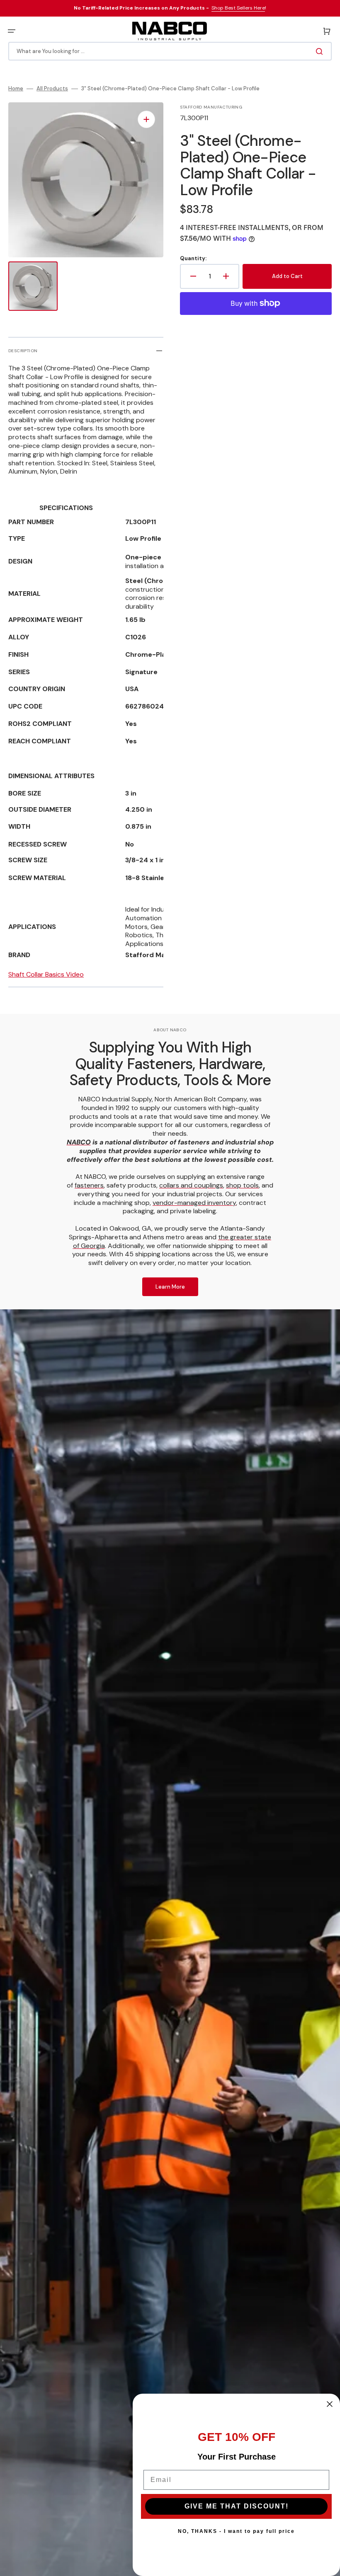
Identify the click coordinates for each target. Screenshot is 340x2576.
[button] (12, 31)
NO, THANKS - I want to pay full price (236, 2531)
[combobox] (170, 51)
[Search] (321, 51)
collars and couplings (191, 1185)
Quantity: (193, 259)
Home (16, 89)
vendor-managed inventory (194, 1203)
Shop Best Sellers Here (238, 8)
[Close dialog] (330, 2404)
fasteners (89, 1185)
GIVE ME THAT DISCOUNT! (237, 2506)
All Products (52, 89)
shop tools (242, 1185)
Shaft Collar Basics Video (46, 974)
